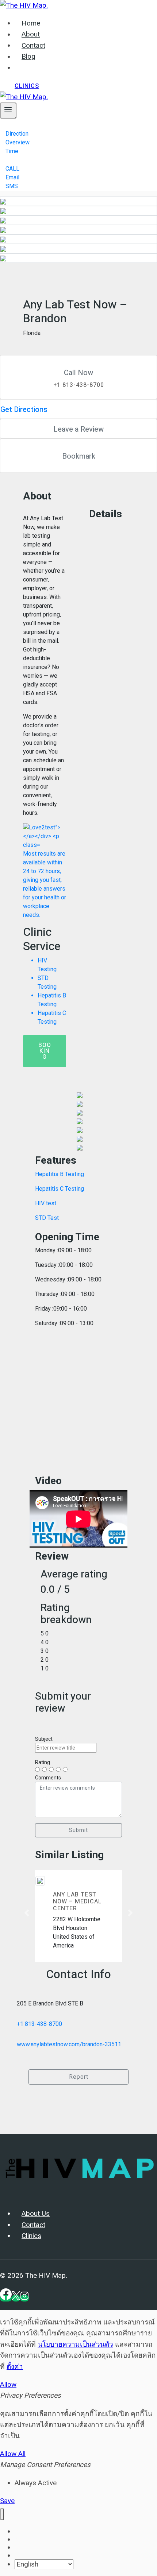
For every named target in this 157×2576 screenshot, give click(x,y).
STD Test (47, 1218)
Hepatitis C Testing (60, 1189)
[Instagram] (24, 2298)
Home (31, 23)
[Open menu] (8, 110)
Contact (33, 46)
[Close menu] (2, 2514)
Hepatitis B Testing (60, 1174)
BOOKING (45, 1051)
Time (12, 151)
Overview (18, 142)
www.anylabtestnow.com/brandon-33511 (69, 2044)
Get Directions (24, 410)
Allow (8, 2384)
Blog (28, 57)
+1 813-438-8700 (39, 2024)
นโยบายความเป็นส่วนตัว (75, 2344)
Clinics (27, 86)
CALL (12, 169)
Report (79, 2077)
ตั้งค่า (15, 2367)
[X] (16, 2298)
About (31, 35)
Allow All (13, 2454)
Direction (17, 134)
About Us (36, 2214)
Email (12, 177)
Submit (78, 1830)
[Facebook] (6, 2298)
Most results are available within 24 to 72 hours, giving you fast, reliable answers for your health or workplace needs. (45, 938)
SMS (12, 186)
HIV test (46, 1203)
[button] (27, 1913)
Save (7, 2501)
